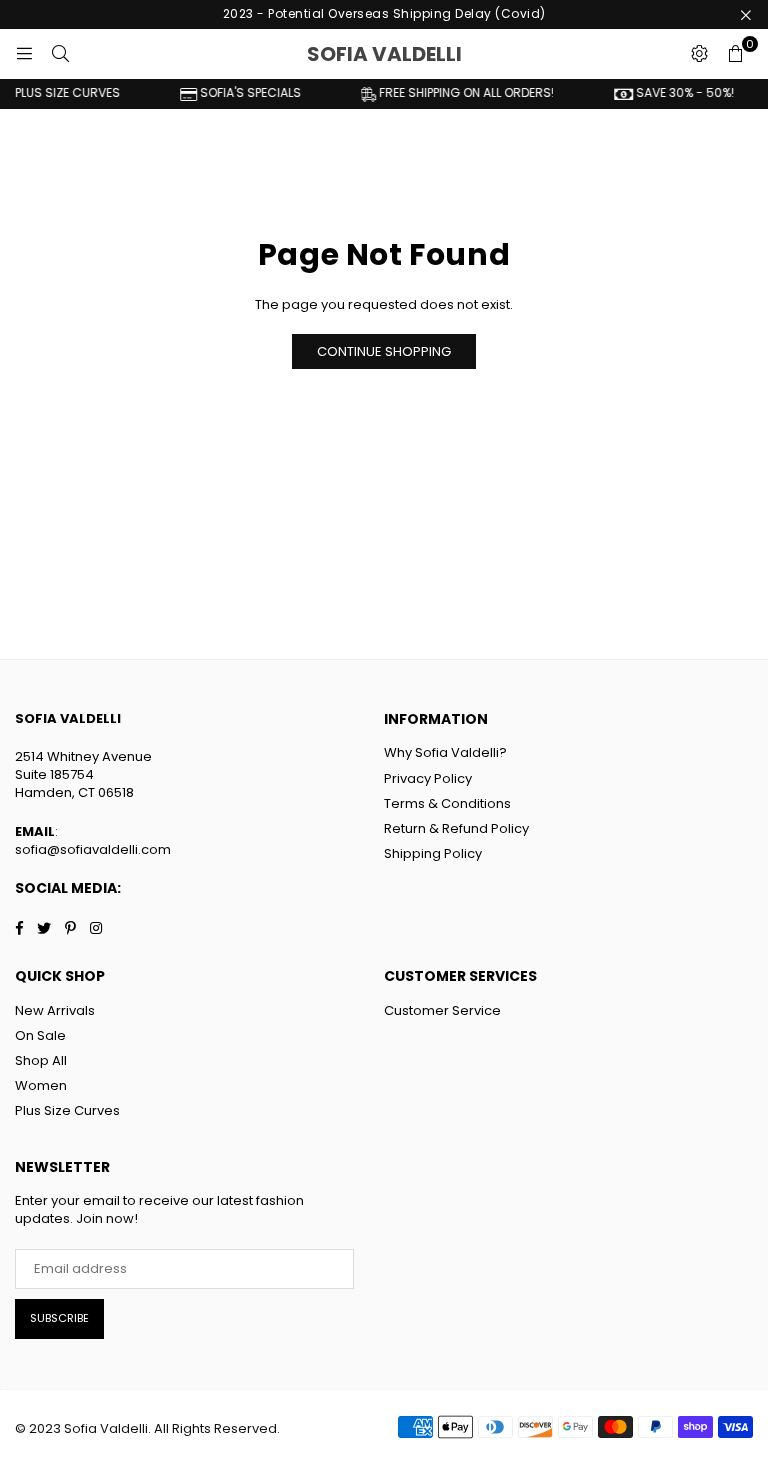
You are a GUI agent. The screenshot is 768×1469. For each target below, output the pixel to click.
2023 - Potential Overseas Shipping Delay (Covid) (384, 13)
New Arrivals (55, 1010)
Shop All (41, 1060)
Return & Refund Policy (456, 828)
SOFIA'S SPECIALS (240, 93)
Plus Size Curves (67, 1110)
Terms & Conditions (447, 803)
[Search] (60, 53)
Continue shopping (384, 351)
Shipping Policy (433, 853)
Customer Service (442, 1010)
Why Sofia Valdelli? (445, 752)
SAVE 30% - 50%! (674, 93)
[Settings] (699, 54)
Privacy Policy (428, 778)
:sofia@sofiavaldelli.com (93, 840)
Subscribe (59, 1318)
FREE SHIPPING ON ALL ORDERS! (456, 93)
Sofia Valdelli (429, 54)
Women (41, 1085)
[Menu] (24, 53)
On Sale (40, 1035)
